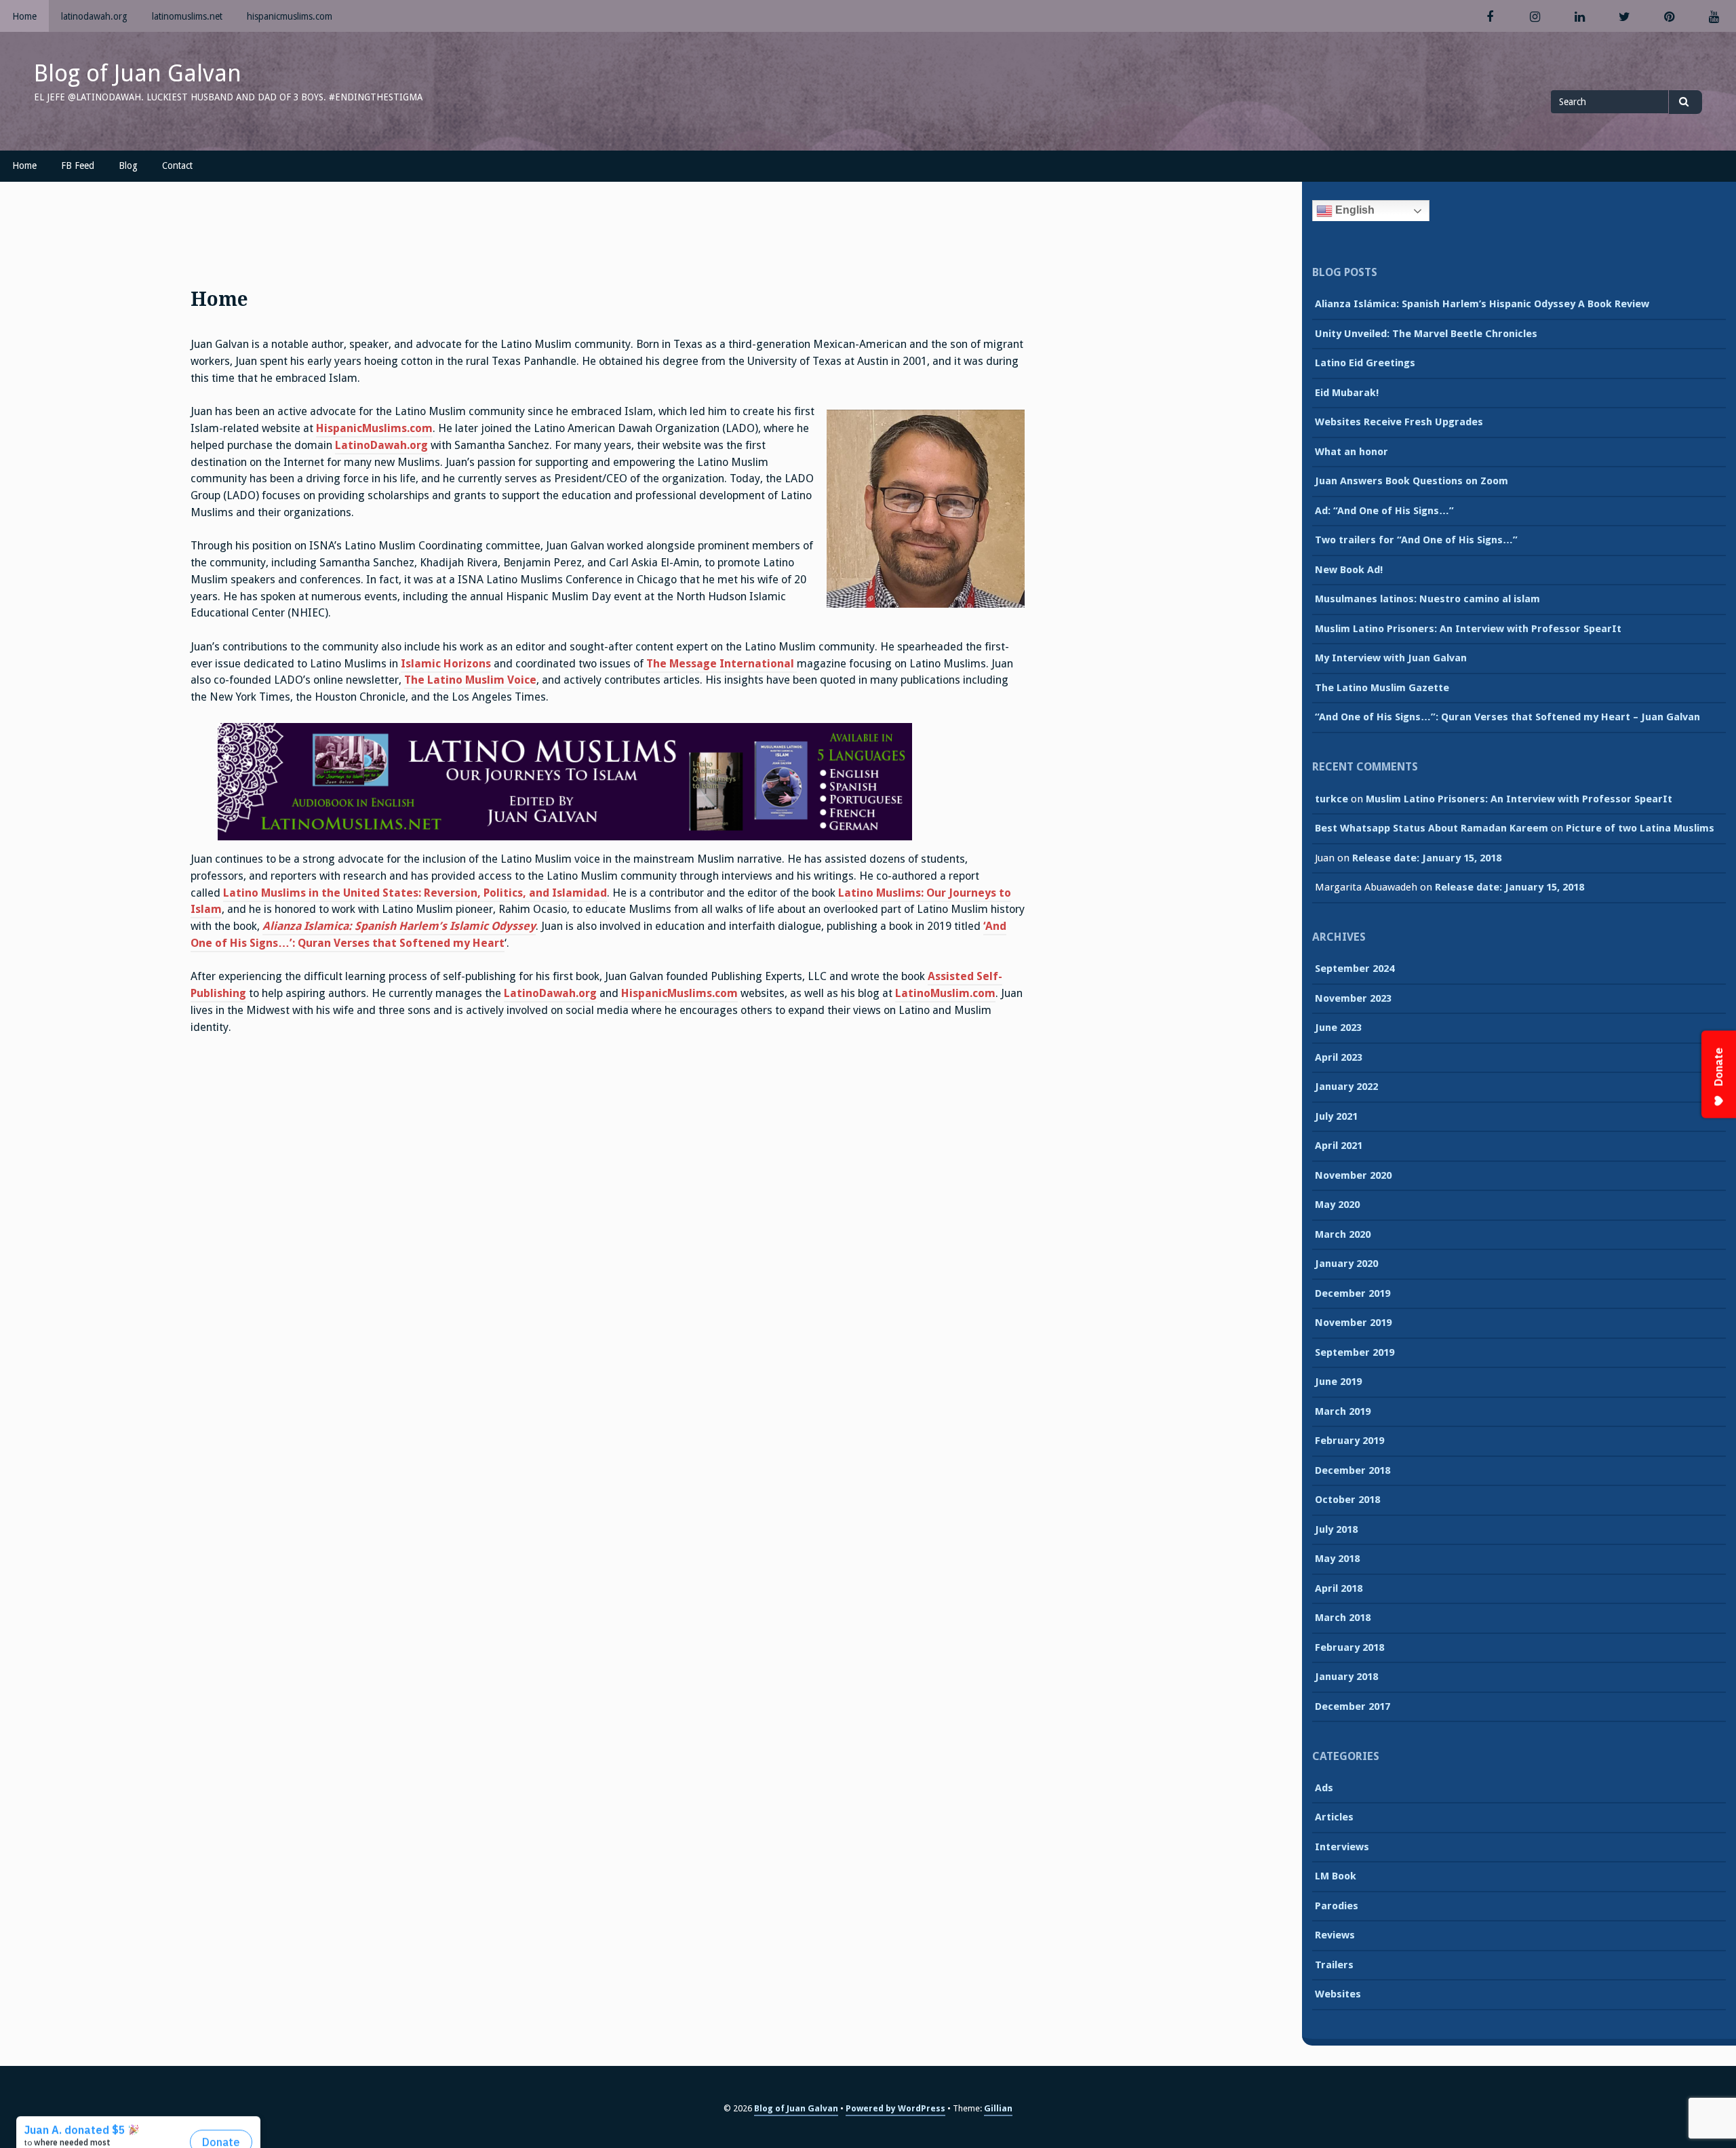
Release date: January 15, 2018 (1427, 858)
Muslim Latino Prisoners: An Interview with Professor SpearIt (1468, 629)
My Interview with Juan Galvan (1391, 658)
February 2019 (1349, 1441)
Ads (1324, 1788)
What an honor (1352, 452)
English (1354, 210)
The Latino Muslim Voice (470, 680)
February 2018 (1349, 1647)
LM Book (1336, 1876)
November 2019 (1353, 1323)
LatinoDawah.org (381, 445)
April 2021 (1339, 1146)
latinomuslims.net (187, 16)
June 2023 (1338, 1028)
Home (24, 16)
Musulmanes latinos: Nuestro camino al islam (1427, 599)
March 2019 (1343, 1411)
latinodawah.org (94, 16)
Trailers (1334, 1965)
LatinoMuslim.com (945, 993)
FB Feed (78, 165)
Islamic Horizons (446, 664)
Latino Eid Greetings (1365, 363)
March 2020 (1343, 1234)
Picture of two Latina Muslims (1640, 828)
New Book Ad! (1349, 570)
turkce (1331, 799)
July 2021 (1336, 1116)
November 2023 (1353, 998)
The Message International (722, 664)
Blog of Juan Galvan (138, 73)
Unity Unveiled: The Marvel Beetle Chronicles (1426, 334)
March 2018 (1343, 1618)
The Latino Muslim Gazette (1382, 688)
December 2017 (1353, 1706)
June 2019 (1338, 1382)
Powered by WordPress (895, 2108)
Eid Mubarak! (1347, 393)
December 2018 (1353, 1470)
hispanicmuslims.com (290, 16)
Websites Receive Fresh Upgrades (1399, 422)
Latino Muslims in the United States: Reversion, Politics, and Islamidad (415, 893)
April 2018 (1339, 1588)
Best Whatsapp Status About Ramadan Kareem (1432, 828)
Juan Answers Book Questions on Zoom (1412, 481)
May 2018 (1337, 1559)
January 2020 (1346, 1264)
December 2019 (1353, 1293)
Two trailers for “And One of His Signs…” (1416, 540)
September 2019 (1355, 1352)
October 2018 (1347, 1500)
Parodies (1337, 1906)
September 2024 (1355, 969)
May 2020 (1337, 1205)
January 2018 (1346, 1677)
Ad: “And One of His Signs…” (1384, 511)
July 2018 (1336, 1529)
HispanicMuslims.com (374, 428)
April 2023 (1339, 1057)
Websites (1338, 1994)
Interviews (1342, 1847)
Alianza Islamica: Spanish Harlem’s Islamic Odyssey (399, 926)
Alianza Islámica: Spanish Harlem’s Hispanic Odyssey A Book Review (1482, 304)
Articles (1334, 1817)
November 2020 (1353, 1175)
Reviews (1335, 1935)
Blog (128, 165)
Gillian (998, 2108)
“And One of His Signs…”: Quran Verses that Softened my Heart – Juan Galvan (1507, 717)
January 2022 (1346, 1087)
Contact (177, 165)
